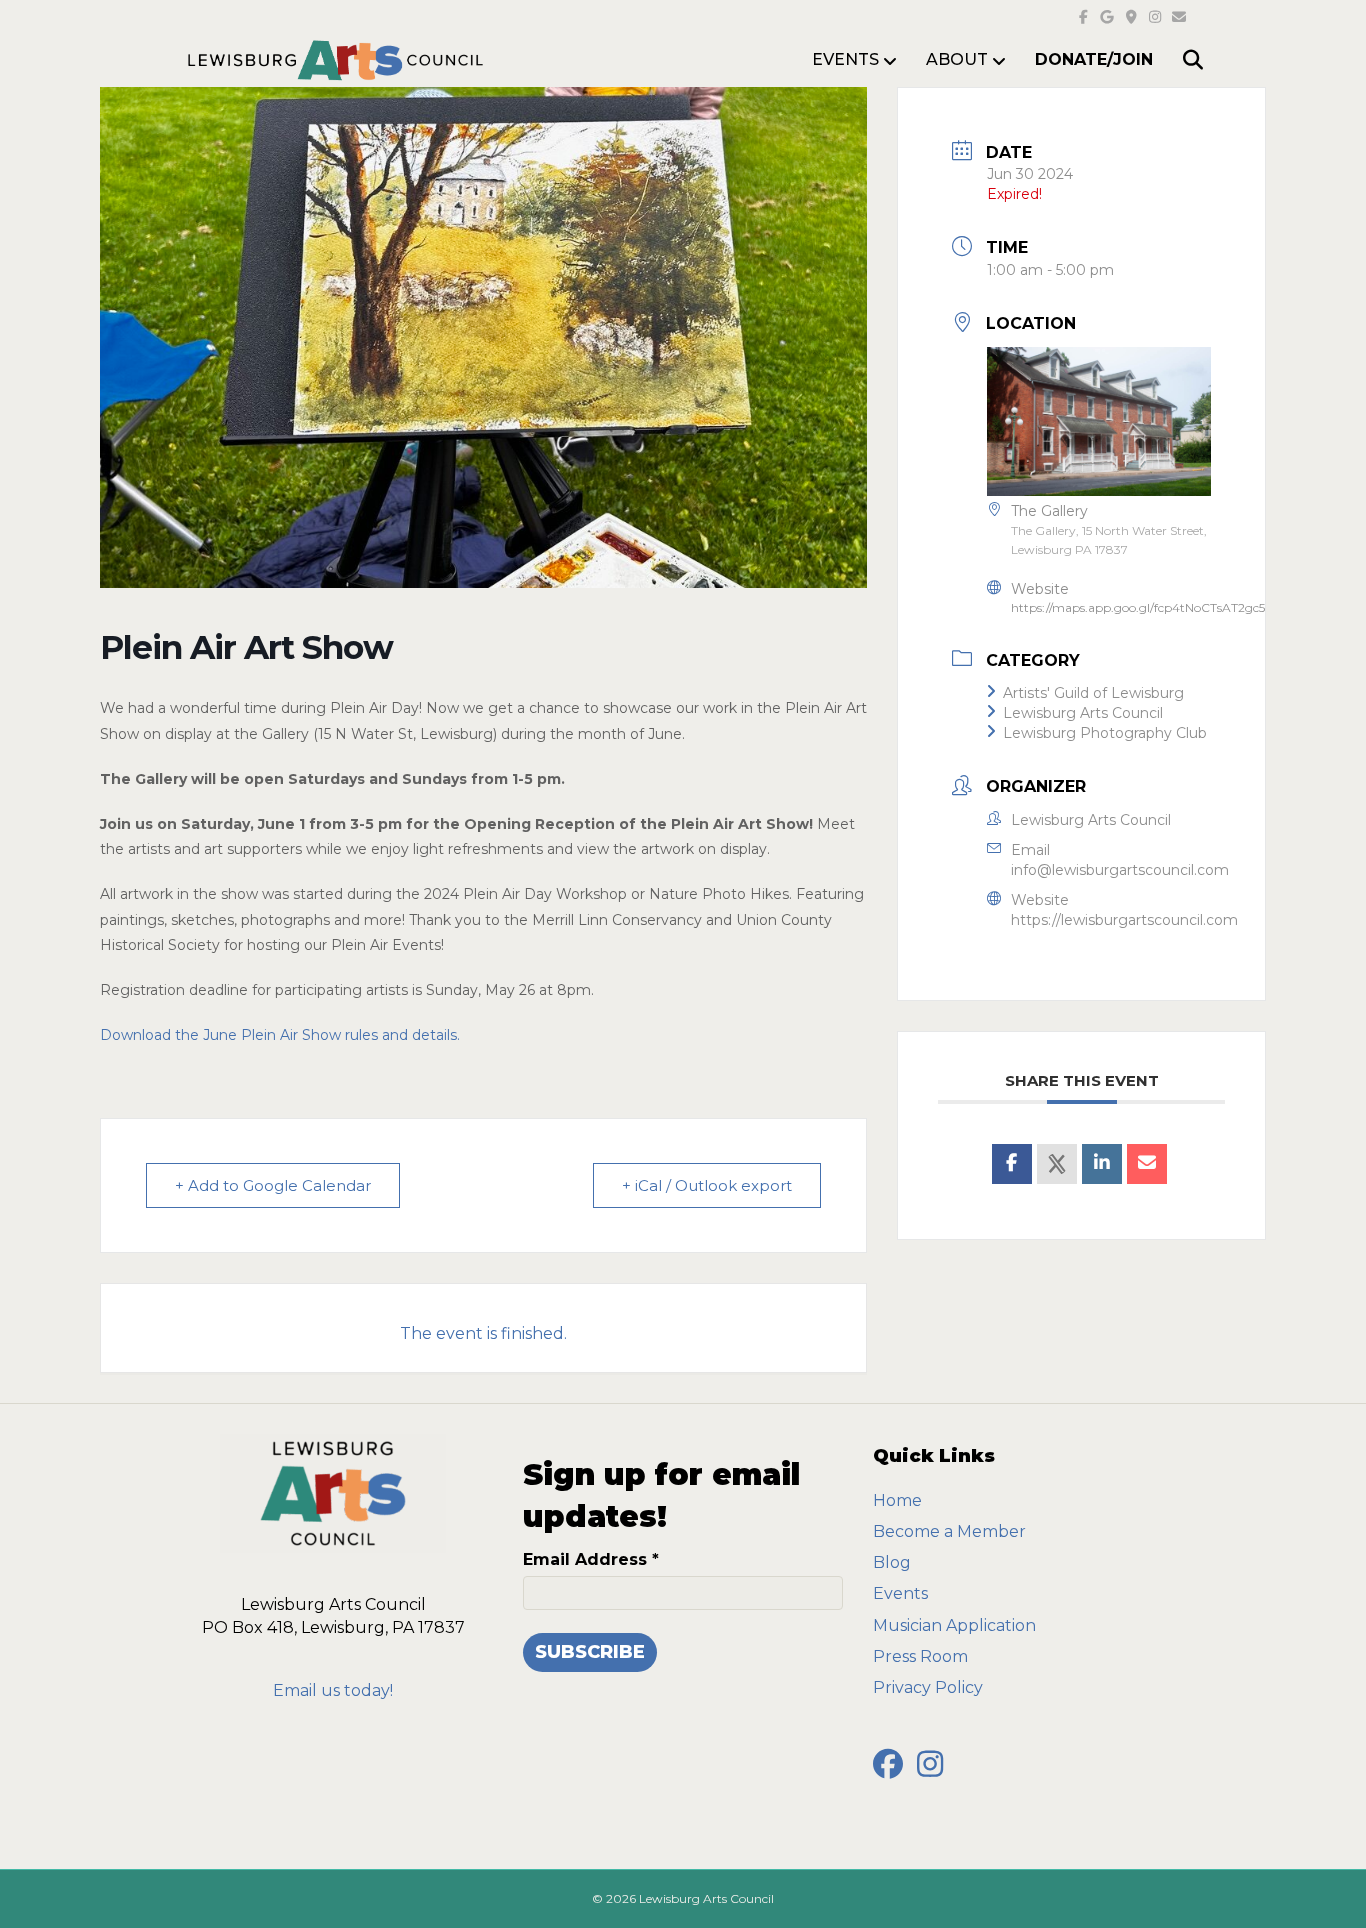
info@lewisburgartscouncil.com (1120, 870)
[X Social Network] (1057, 1164)
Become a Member (949, 1531)
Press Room (920, 1656)
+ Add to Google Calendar (273, 1185)
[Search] (1180, 60)
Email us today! (333, 1690)
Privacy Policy (928, 1687)
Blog (892, 1562)
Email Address (591, 1559)
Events (900, 1593)
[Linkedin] (1102, 1164)
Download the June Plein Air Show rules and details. (280, 1035)
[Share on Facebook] (1012, 1164)
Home (897, 1500)
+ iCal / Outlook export (707, 1185)
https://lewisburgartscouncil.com (1124, 920)
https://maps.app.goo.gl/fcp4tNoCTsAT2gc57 (1141, 607)
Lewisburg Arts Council (1083, 713)
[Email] (1147, 1164)
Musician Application (954, 1625)
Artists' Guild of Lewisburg (1093, 693)
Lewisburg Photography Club (1105, 733)
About (957, 59)
